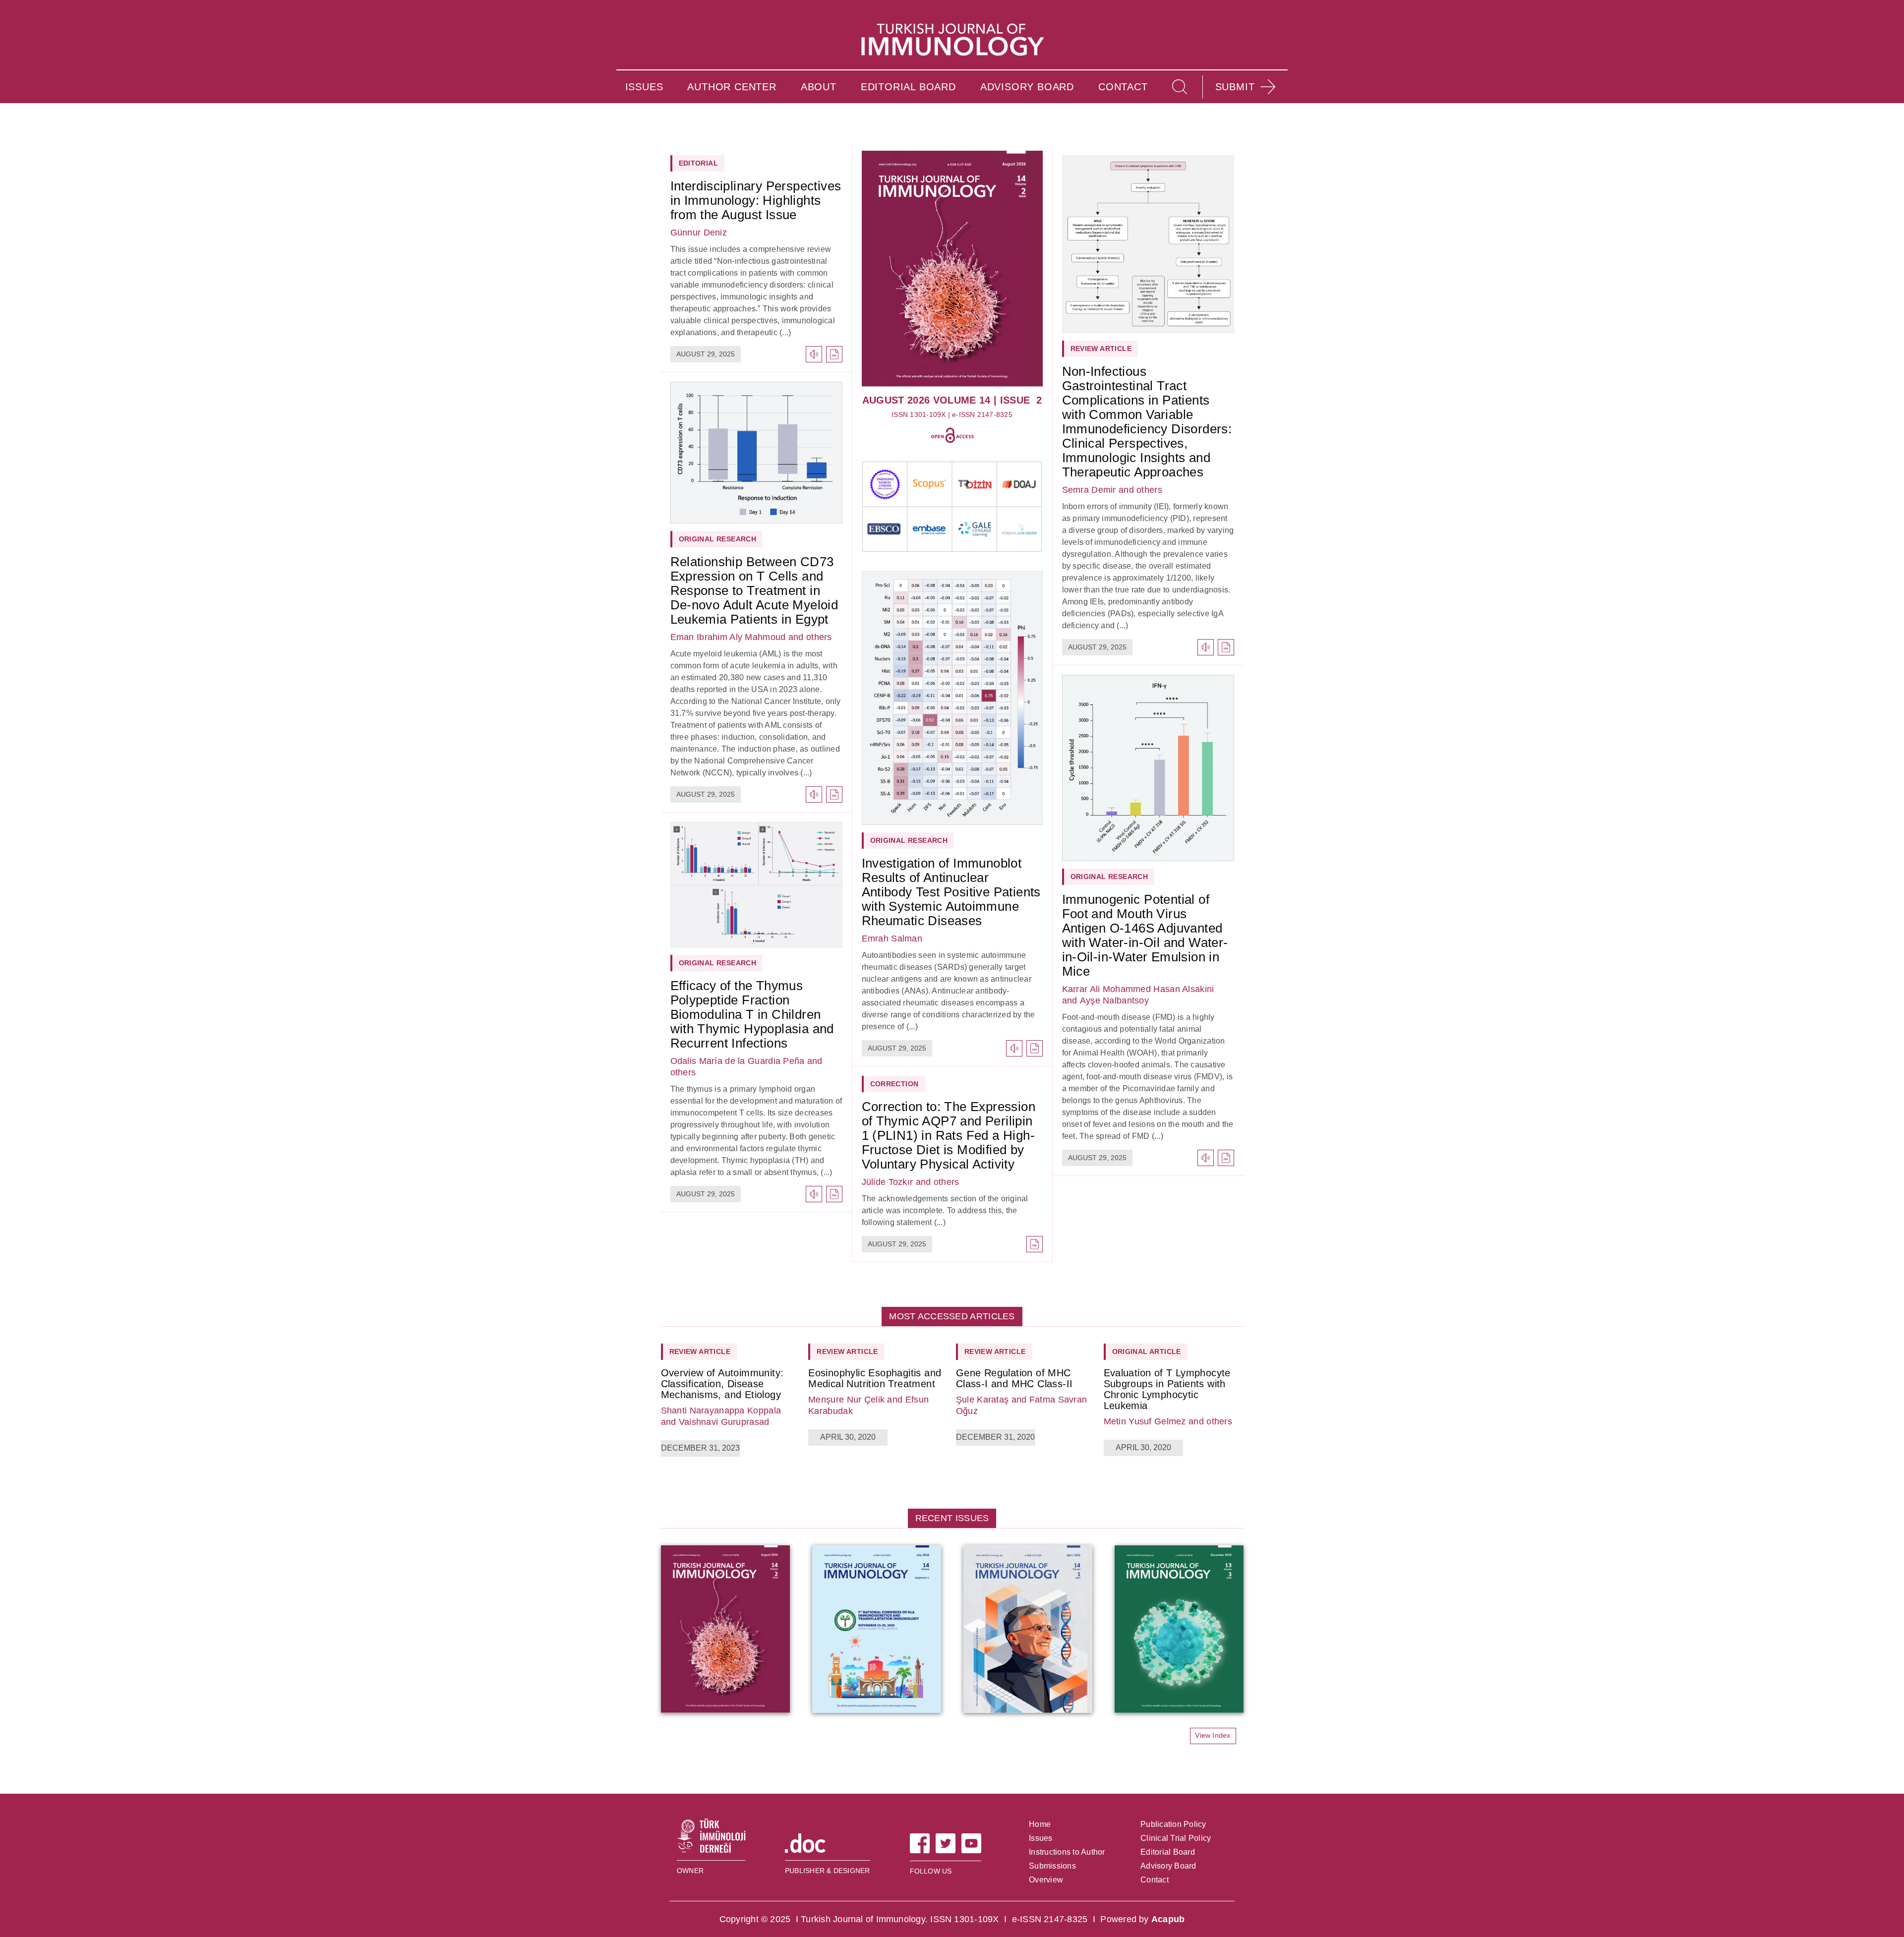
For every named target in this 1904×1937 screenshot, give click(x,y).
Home (1040, 1824)
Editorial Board (1168, 1852)
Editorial (699, 163)
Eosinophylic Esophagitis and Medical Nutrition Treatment (875, 1378)
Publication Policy (1173, 1824)
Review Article (1101, 349)
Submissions (1052, 1866)
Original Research (718, 539)
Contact (1155, 1880)
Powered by (1142, 1919)
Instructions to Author (1067, 1852)
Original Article (1147, 1351)
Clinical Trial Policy (1176, 1838)
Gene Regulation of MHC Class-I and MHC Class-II (1014, 1378)
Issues (1041, 1838)
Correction (894, 1084)
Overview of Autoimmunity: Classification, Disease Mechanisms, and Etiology (722, 1384)
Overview (1046, 1880)
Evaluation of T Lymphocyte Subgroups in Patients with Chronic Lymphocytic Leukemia (1167, 1389)
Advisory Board (1168, 1866)
